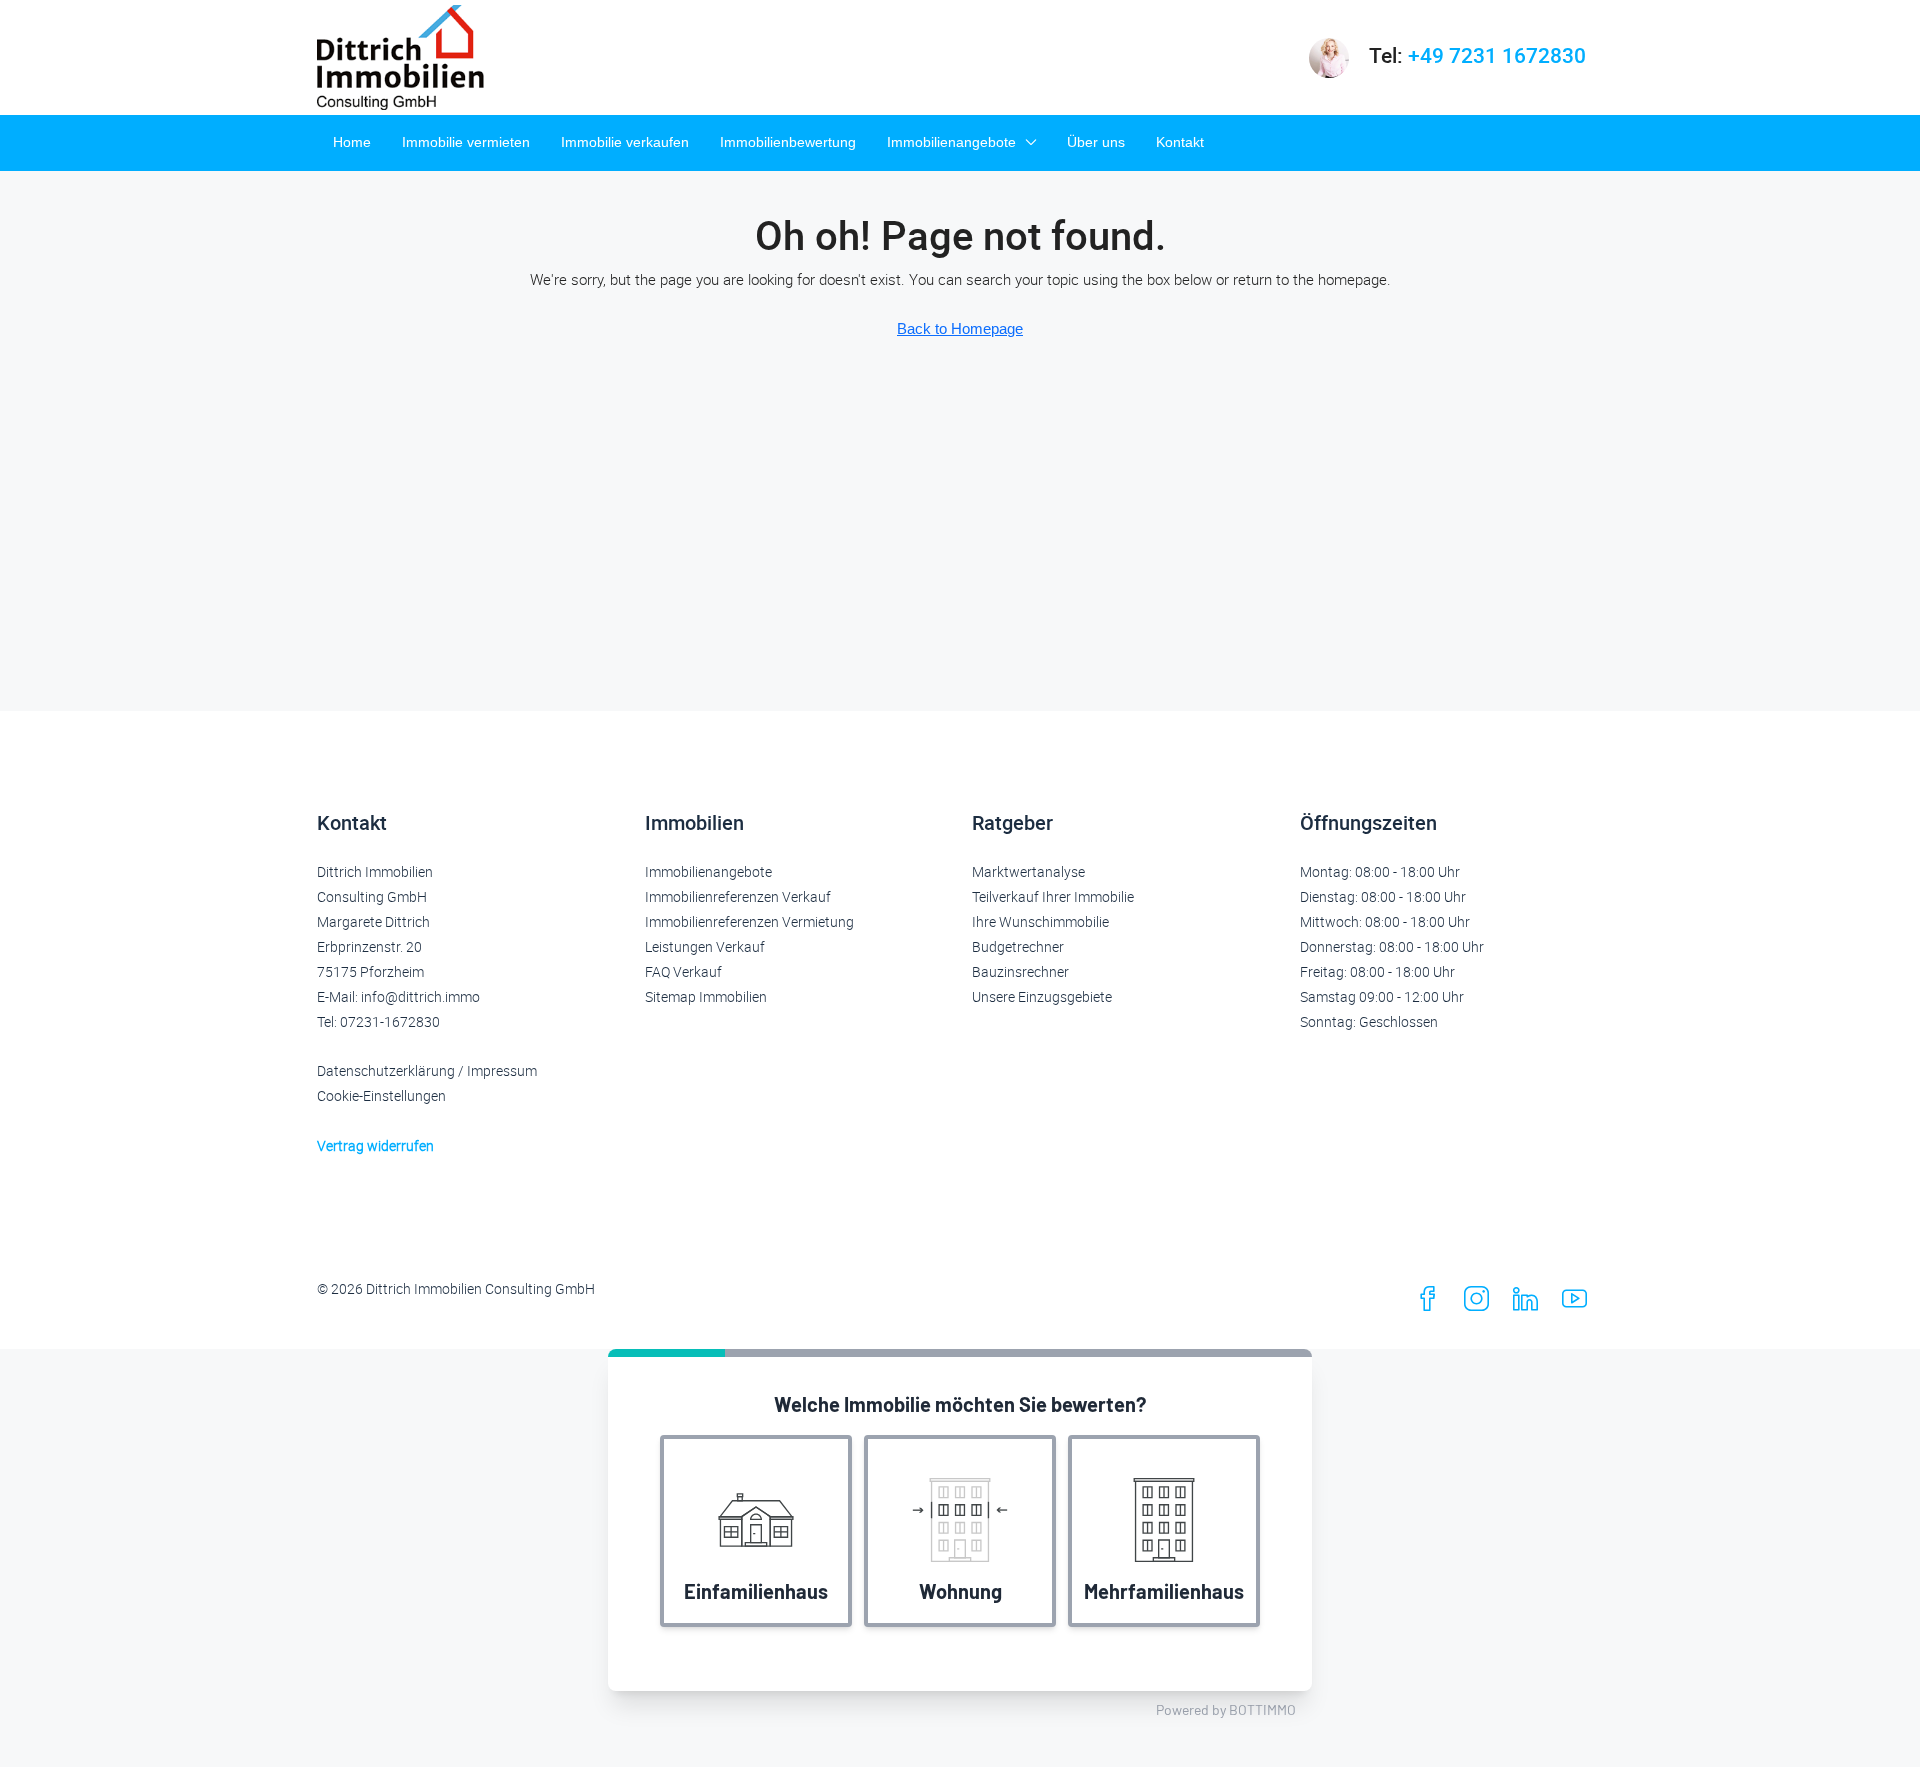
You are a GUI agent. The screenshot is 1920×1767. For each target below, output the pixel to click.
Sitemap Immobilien (706, 996)
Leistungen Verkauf (705, 946)
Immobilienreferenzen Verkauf (738, 896)
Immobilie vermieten (466, 142)
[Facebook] (1431, 1303)
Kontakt (1180, 142)
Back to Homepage (960, 328)
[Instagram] (1480, 1303)
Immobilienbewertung (788, 142)
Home (352, 142)
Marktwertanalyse (1028, 871)
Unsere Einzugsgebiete (1042, 996)
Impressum (502, 1070)
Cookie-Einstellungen (381, 1095)
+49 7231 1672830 (1497, 55)
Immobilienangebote (951, 142)
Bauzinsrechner (1020, 971)
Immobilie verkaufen (625, 142)
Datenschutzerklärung (386, 1070)
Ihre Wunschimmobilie (1040, 921)
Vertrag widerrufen (375, 1145)
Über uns (1096, 142)
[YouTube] (1578, 1303)
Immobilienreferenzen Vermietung (749, 921)
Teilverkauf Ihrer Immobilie (1053, 896)
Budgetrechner (1018, 946)
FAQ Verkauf (683, 971)
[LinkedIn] (1529, 1303)
